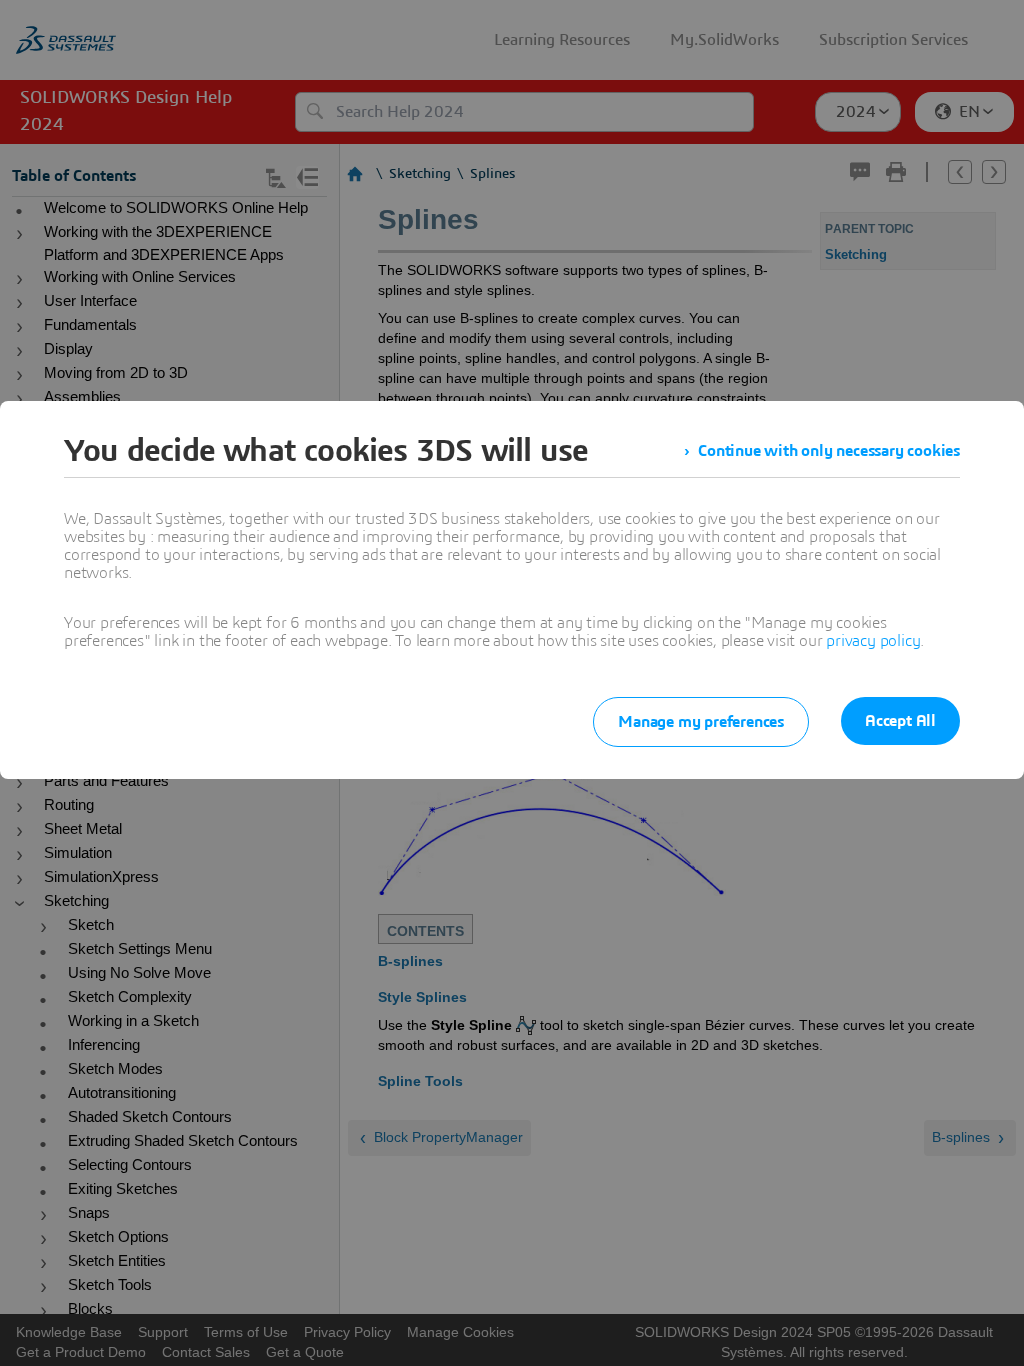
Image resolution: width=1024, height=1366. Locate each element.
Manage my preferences (701, 722)
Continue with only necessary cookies (829, 451)
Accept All (900, 721)
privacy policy (873, 641)
